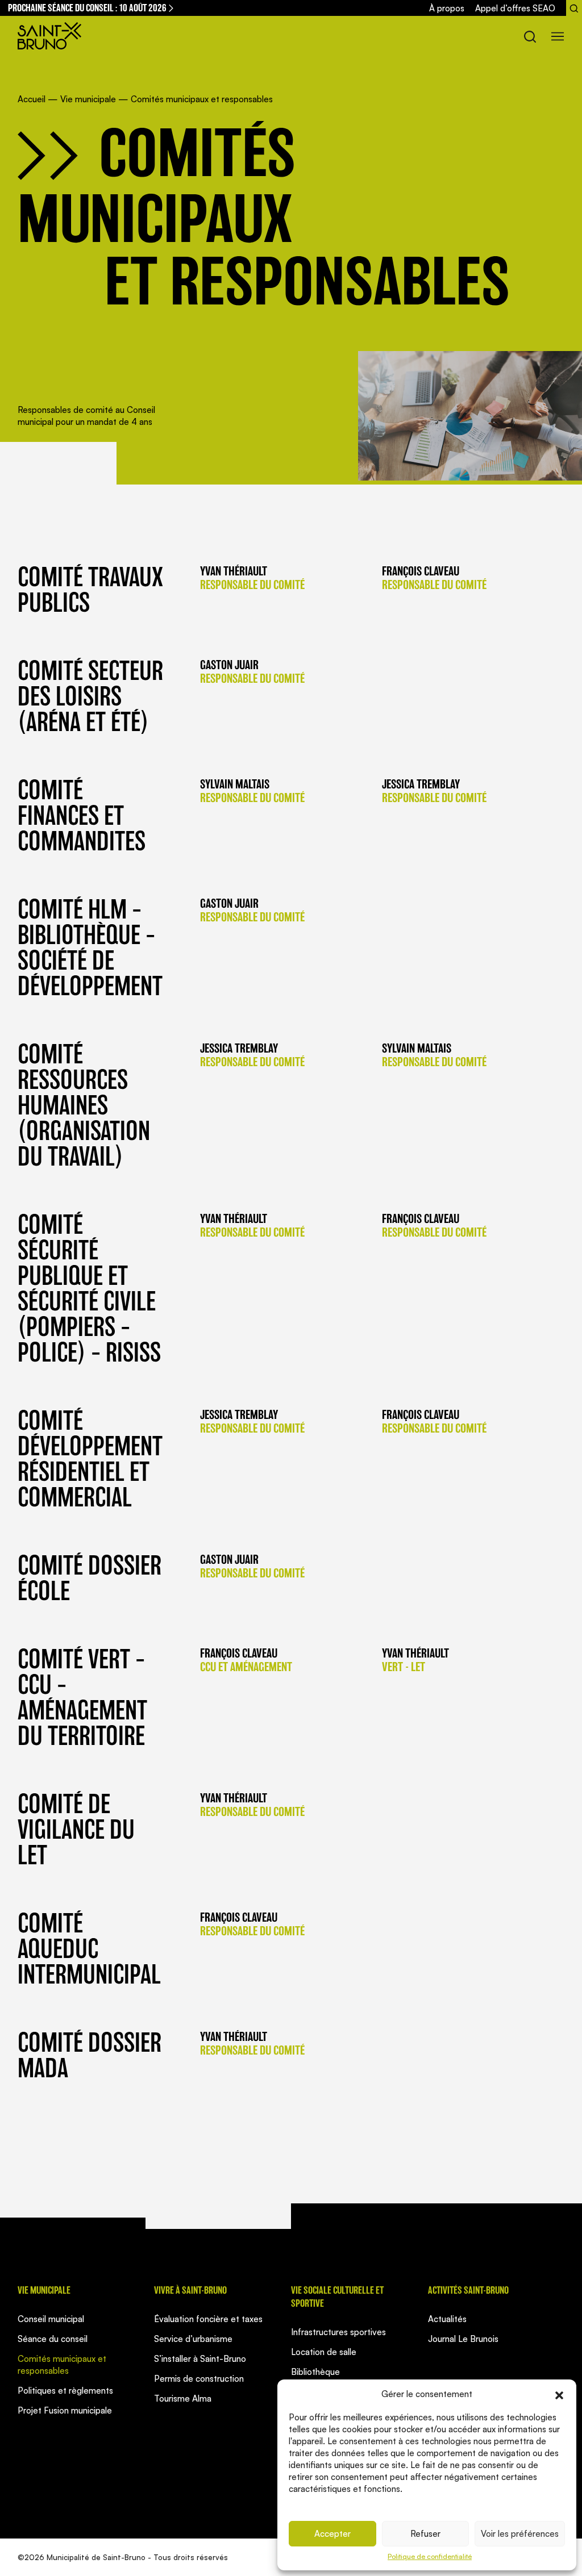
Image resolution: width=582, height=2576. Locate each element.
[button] (559, 2394)
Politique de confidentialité (430, 2556)
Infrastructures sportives (338, 2332)
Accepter (332, 2534)
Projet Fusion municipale (65, 2410)
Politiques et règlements (65, 2391)
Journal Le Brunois (463, 2339)
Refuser (425, 2534)
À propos (447, 8)
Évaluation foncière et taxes (208, 2319)
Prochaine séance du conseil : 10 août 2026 (87, 8)
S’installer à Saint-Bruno (200, 2359)
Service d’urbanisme (193, 2339)
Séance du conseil (53, 2339)
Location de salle (324, 2352)
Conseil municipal (51, 2319)
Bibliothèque (315, 2372)
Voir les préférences (520, 2534)
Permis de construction (199, 2379)
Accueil (32, 99)
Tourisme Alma (183, 2398)
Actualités (447, 2319)
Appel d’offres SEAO (515, 8)
